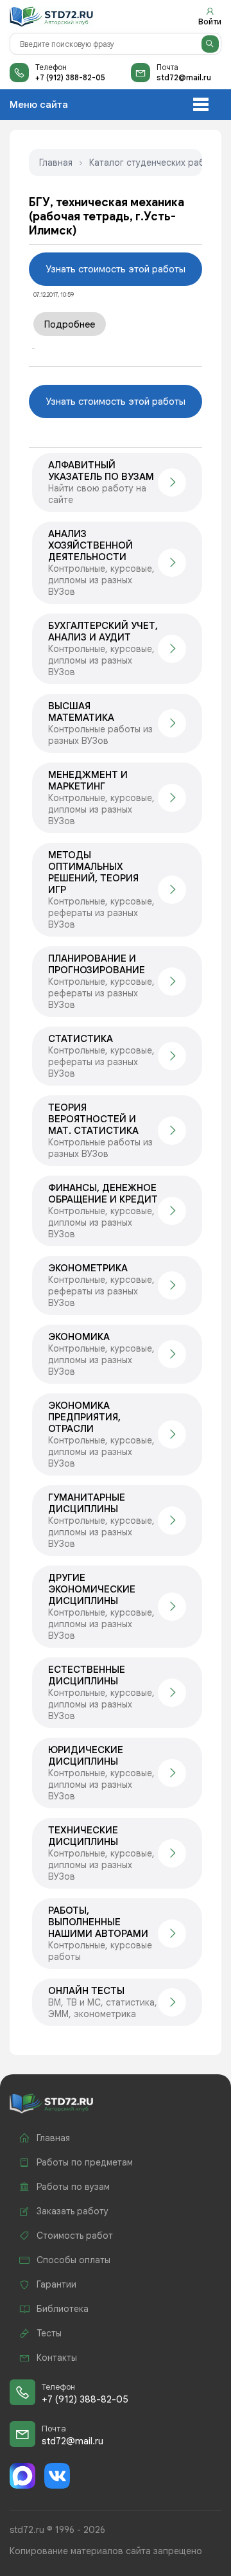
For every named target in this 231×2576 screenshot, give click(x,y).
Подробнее (70, 324)
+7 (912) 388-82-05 (70, 77)
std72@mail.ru (184, 77)
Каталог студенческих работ (152, 163)
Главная (56, 163)
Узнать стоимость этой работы (116, 269)
